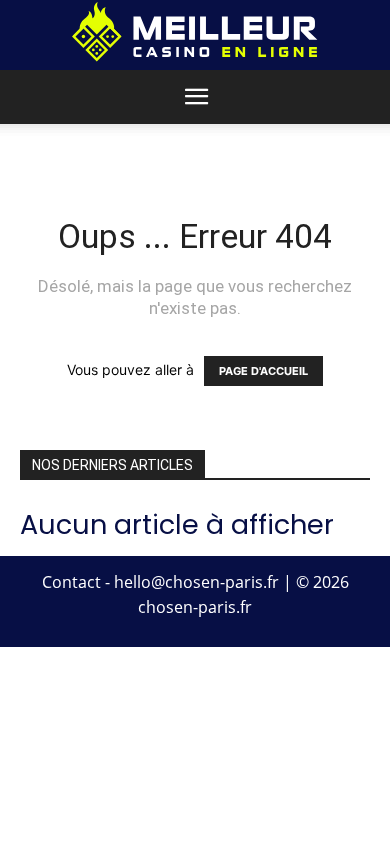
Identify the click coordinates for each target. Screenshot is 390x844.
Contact (71, 582)
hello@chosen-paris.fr (196, 582)
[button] (196, 97)
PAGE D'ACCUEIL (263, 371)
